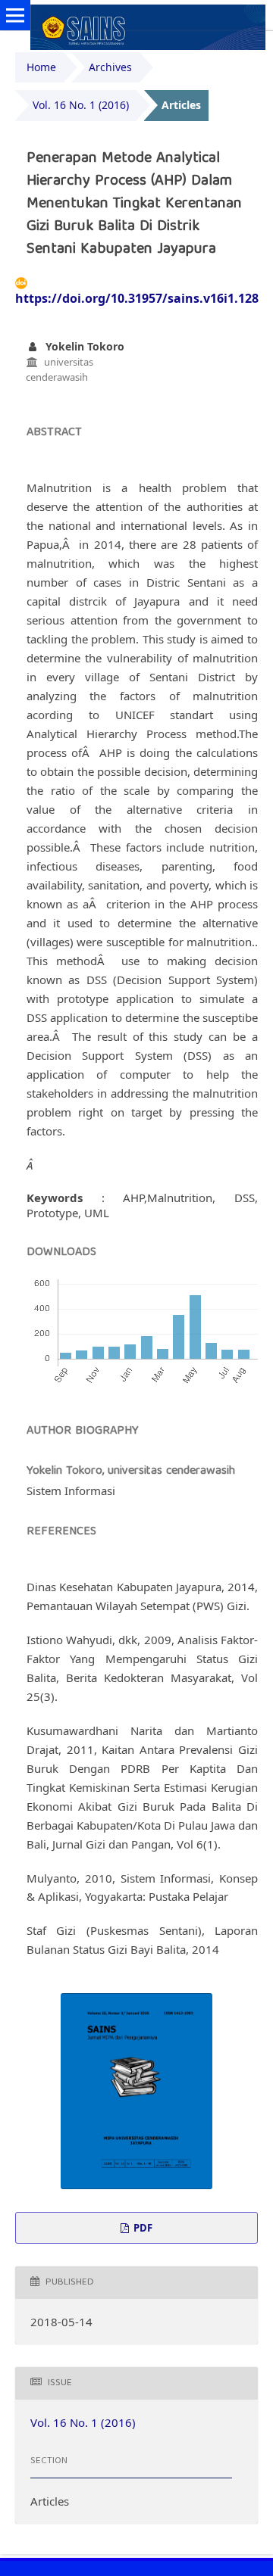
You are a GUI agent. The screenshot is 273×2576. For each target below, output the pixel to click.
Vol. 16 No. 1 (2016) (81, 105)
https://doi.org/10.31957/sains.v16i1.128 (137, 298)
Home (41, 67)
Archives (110, 67)
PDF (142, 2228)
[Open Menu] (15, 15)
